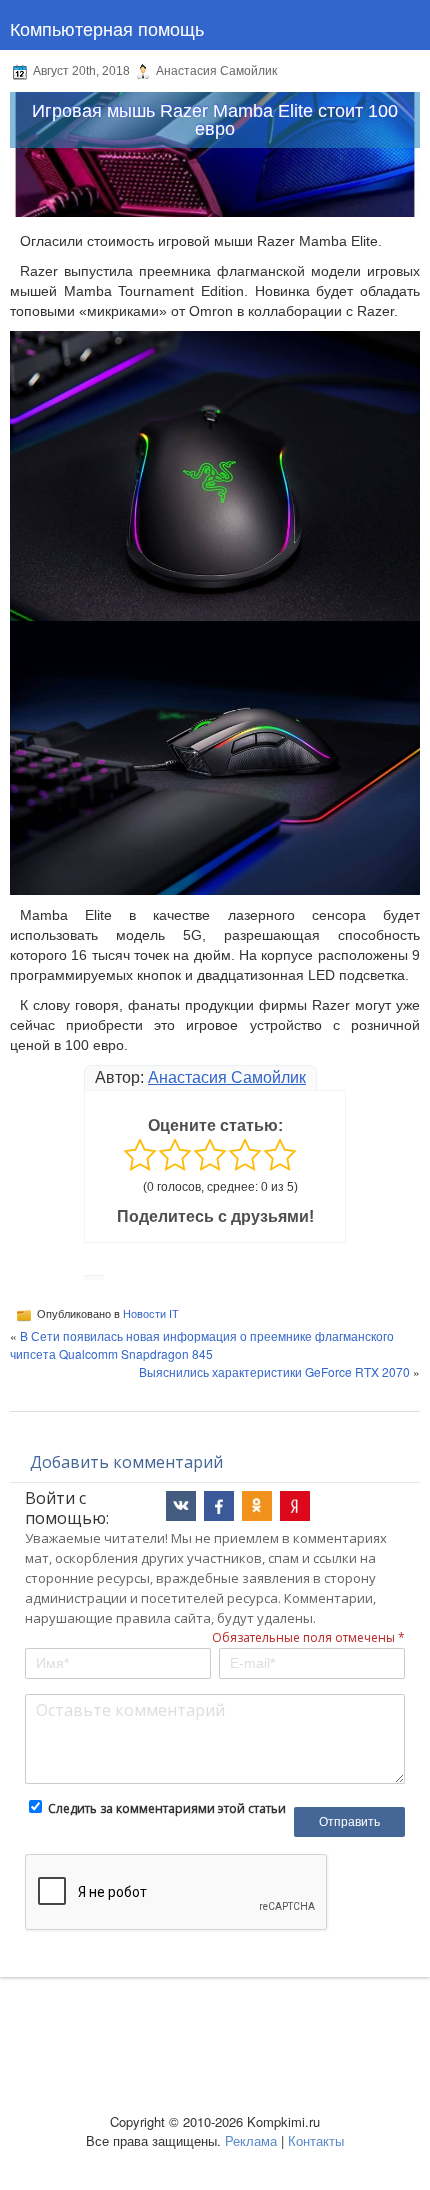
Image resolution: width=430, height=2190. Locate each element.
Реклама (251, 2140)
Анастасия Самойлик (227, 1077)
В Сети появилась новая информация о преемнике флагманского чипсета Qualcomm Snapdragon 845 (202, 1344)
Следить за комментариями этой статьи (167, 1808)
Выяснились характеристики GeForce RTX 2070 (274, 1371)
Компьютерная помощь (107, 28)
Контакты (316, 2140)
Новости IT (151, 1314)
